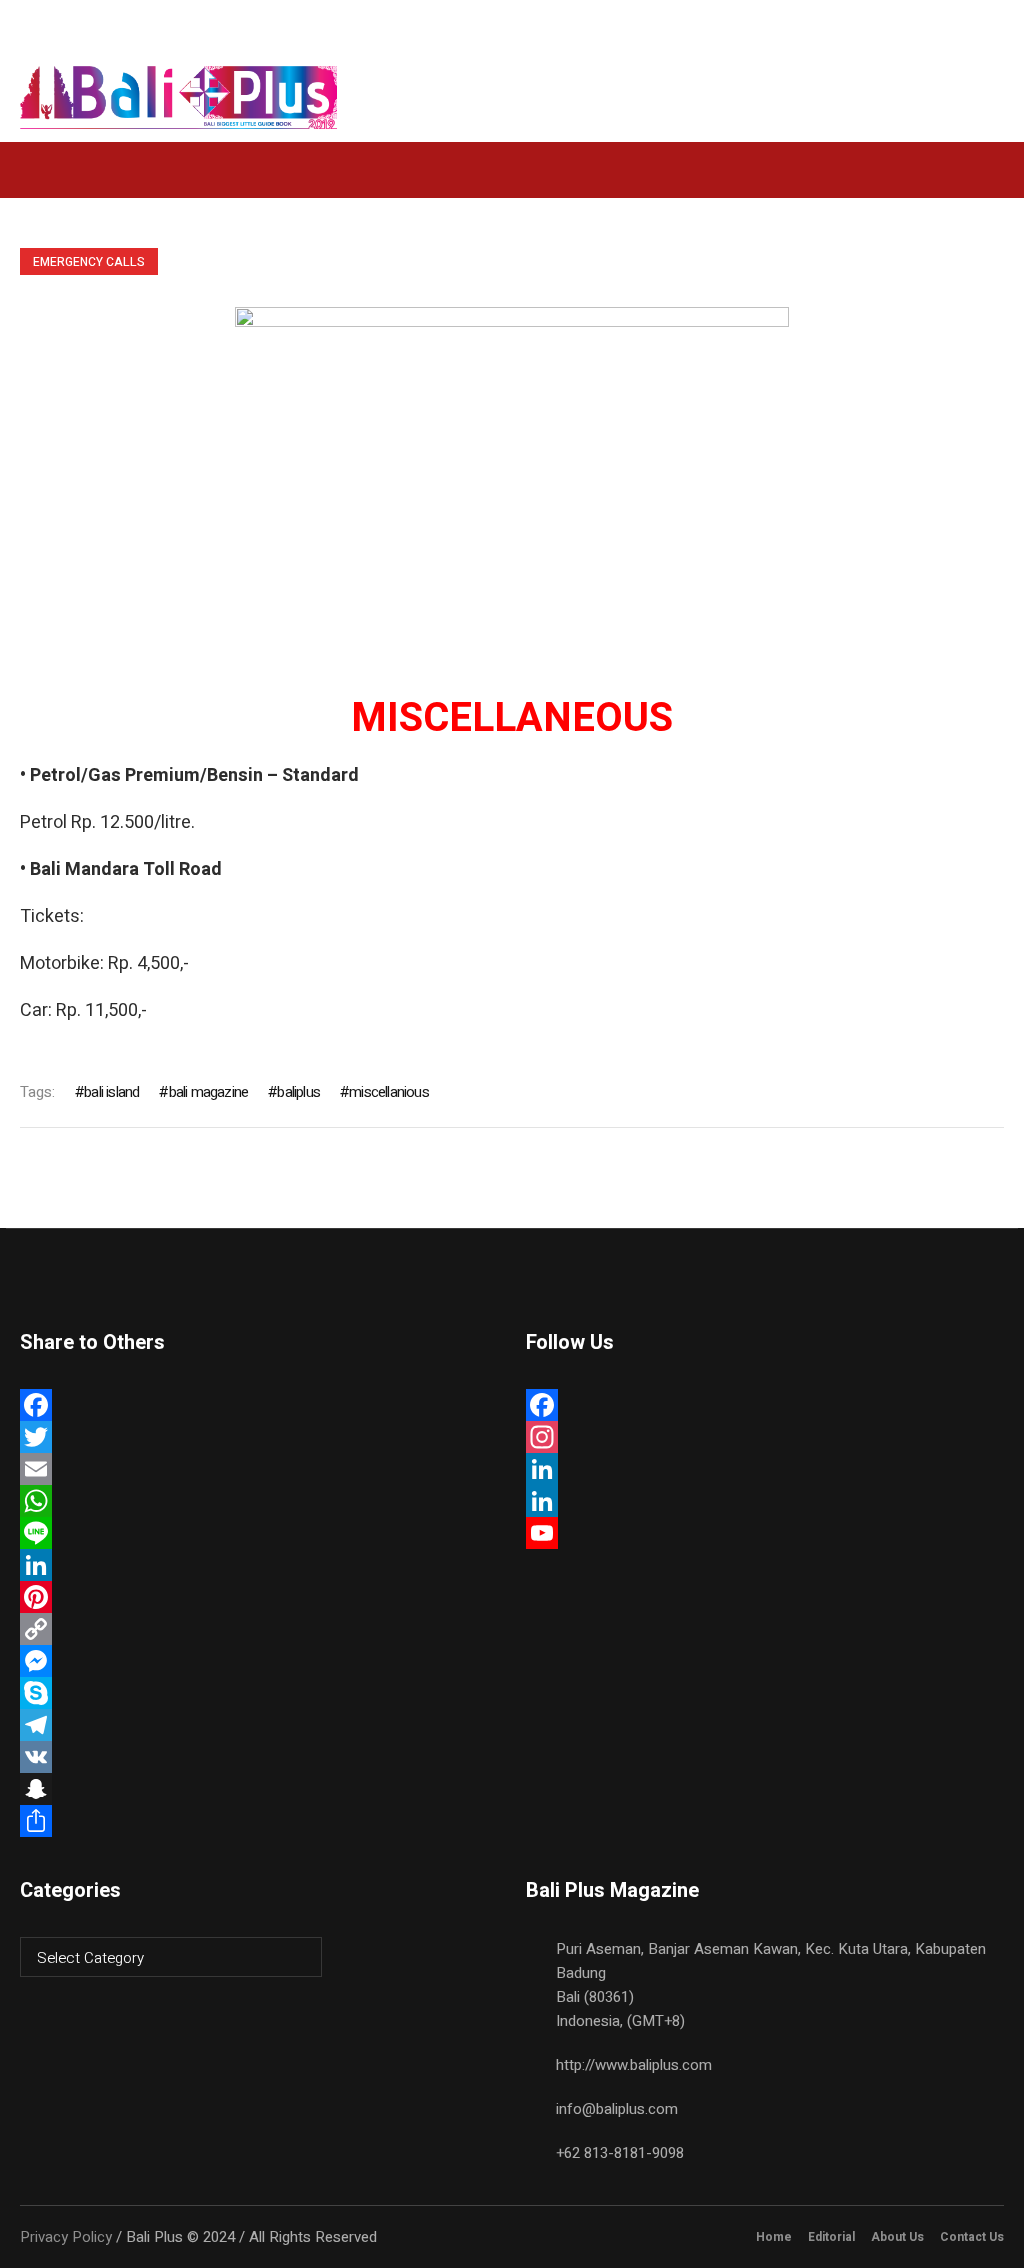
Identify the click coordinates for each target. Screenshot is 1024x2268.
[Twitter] (258, 1437)
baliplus (298, 1092)
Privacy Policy (66, 2237)
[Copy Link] (258, 1629)
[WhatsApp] (258, 1501)
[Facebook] (258, 1405)
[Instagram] (764, 1437)
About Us (897, 2237)
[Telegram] (258, 1725)
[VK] (258, 1757)
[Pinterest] (258, 1597)
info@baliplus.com (617, 2109)
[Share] (258, 1821)
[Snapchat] (258, 1789)
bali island (111, 1092)
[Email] (258, 1469)
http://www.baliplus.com (634, 2065)
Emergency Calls (89, 262)
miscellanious (389, 1092)
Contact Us (972, 2237)
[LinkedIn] (258, 1565)
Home (774, 2237)
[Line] (258, 1533)
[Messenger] (258, 1661)
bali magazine (208, 1092)
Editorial (831, 2237)
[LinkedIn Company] (764, 1501)
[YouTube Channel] (764, 1533)
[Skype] (258, 1693)
